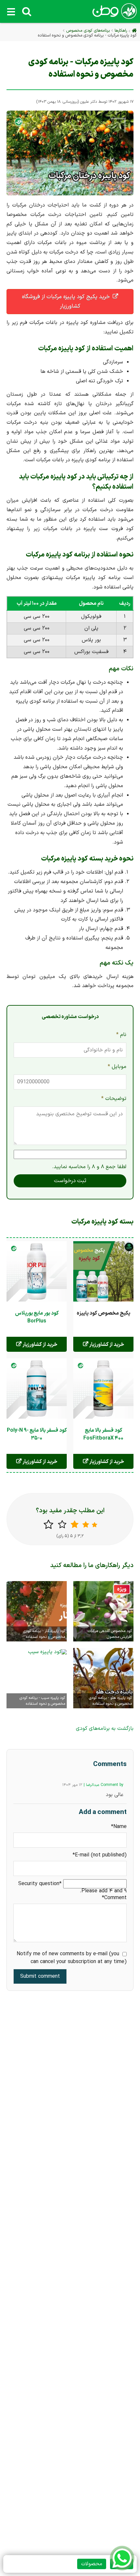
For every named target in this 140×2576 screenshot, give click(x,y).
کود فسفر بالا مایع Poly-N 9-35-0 (37, 1434)
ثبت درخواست (70, 1181)
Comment (114, 1898)
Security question (41, 1884)
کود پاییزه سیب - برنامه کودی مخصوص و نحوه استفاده (42, 1701)
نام (119, 1034)
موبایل (117, 1066)
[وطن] (114, 15)
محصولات (92, 2564)
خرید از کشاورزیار (106, 1345)
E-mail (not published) (100, 1855)
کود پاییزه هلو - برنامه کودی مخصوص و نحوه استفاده (110, 1701)
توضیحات (114, 1098)
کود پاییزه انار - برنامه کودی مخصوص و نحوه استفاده (44, 1634)
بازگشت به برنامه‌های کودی (105, 1729)
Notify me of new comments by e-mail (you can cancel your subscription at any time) (72, 1958)
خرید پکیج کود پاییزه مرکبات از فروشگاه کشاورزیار (66, 302)
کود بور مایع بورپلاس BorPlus (37, 1317)
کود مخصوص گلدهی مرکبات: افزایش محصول (109, 1634)
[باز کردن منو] (11, 11)
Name (114, 1827)
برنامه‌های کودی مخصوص (88, 30)
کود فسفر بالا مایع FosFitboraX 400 (103, 1434)
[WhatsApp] (122, 2558)
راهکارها (121, 30)
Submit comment (40, 1976)
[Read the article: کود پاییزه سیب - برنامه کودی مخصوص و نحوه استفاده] (47, 1651)
